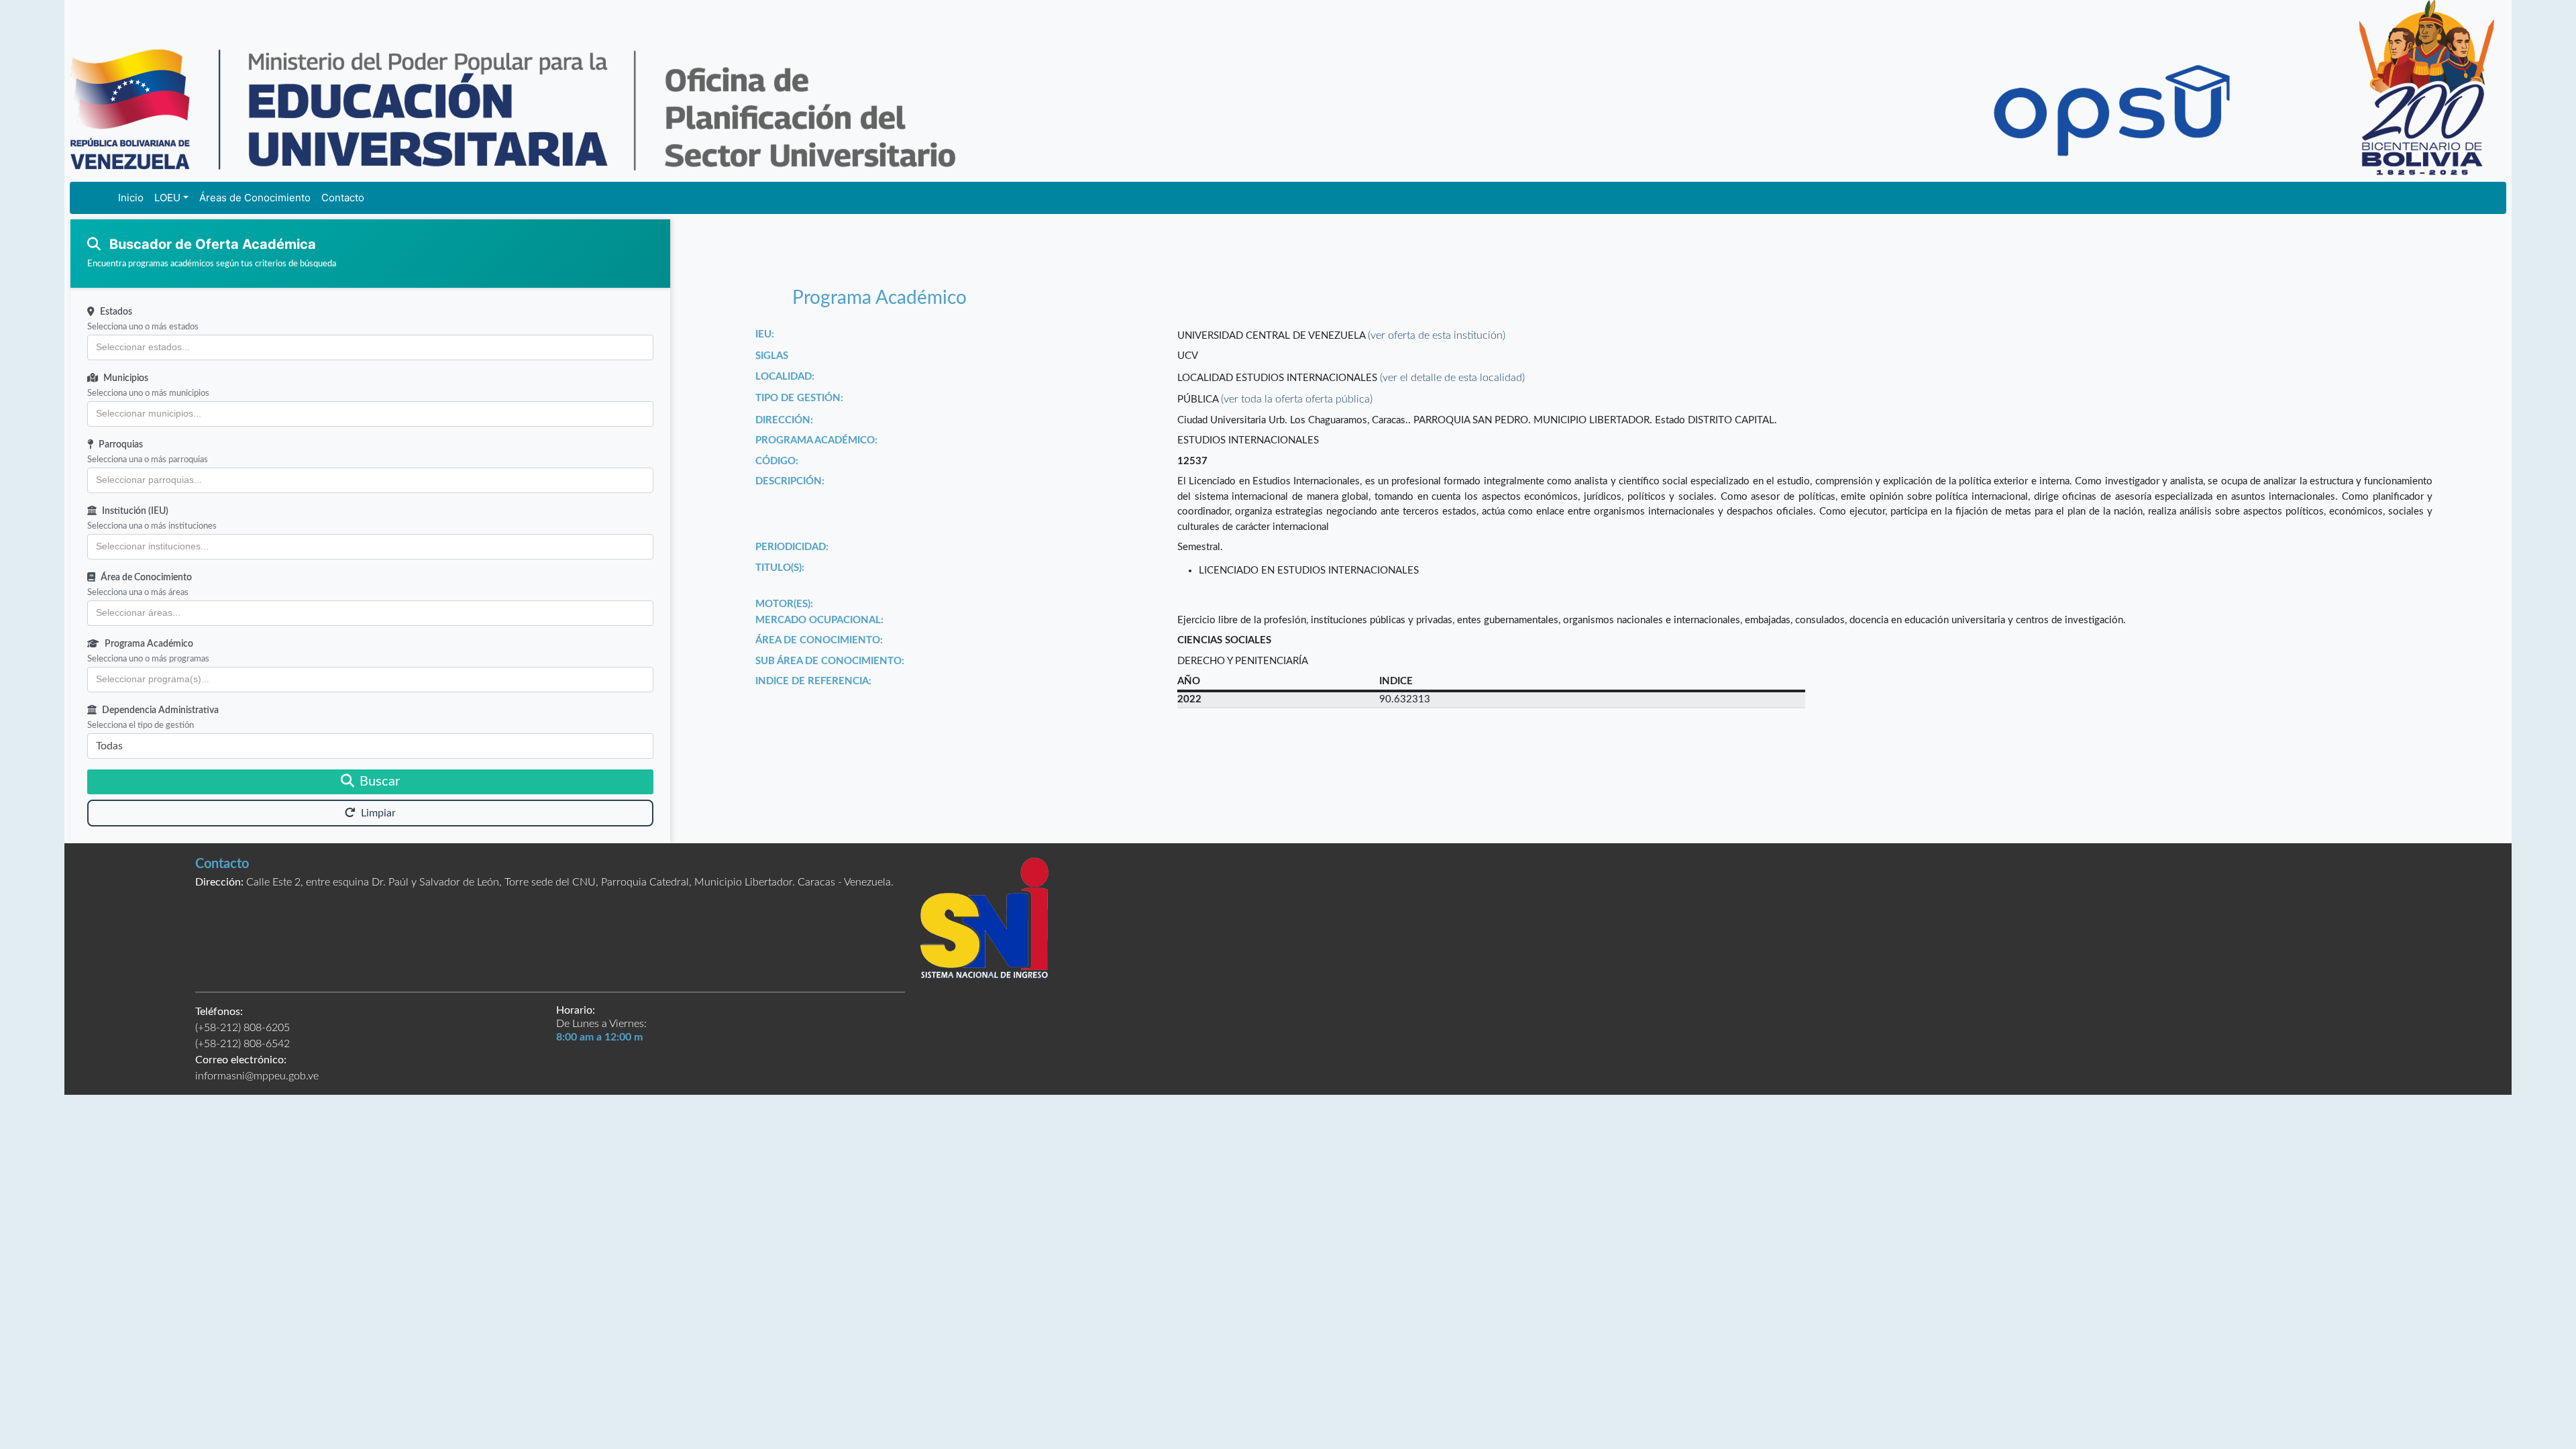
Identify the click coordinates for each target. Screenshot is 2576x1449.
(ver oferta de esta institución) (1437, 335)
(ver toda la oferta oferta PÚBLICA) (1297, 399)
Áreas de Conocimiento (255, 198)
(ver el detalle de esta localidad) (1452, 378)
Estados (116, 312)
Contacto (343, 198)
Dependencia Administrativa (160, 710)
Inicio (131, 198)
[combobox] (370, 347)
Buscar (380, 782)
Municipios (126, 378)
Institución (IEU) (135, 511)
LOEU (167, 198)
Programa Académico (149, 644)
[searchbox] (370, 347)
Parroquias (121, 445)
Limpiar (378, 813)
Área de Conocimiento (146, 578)
